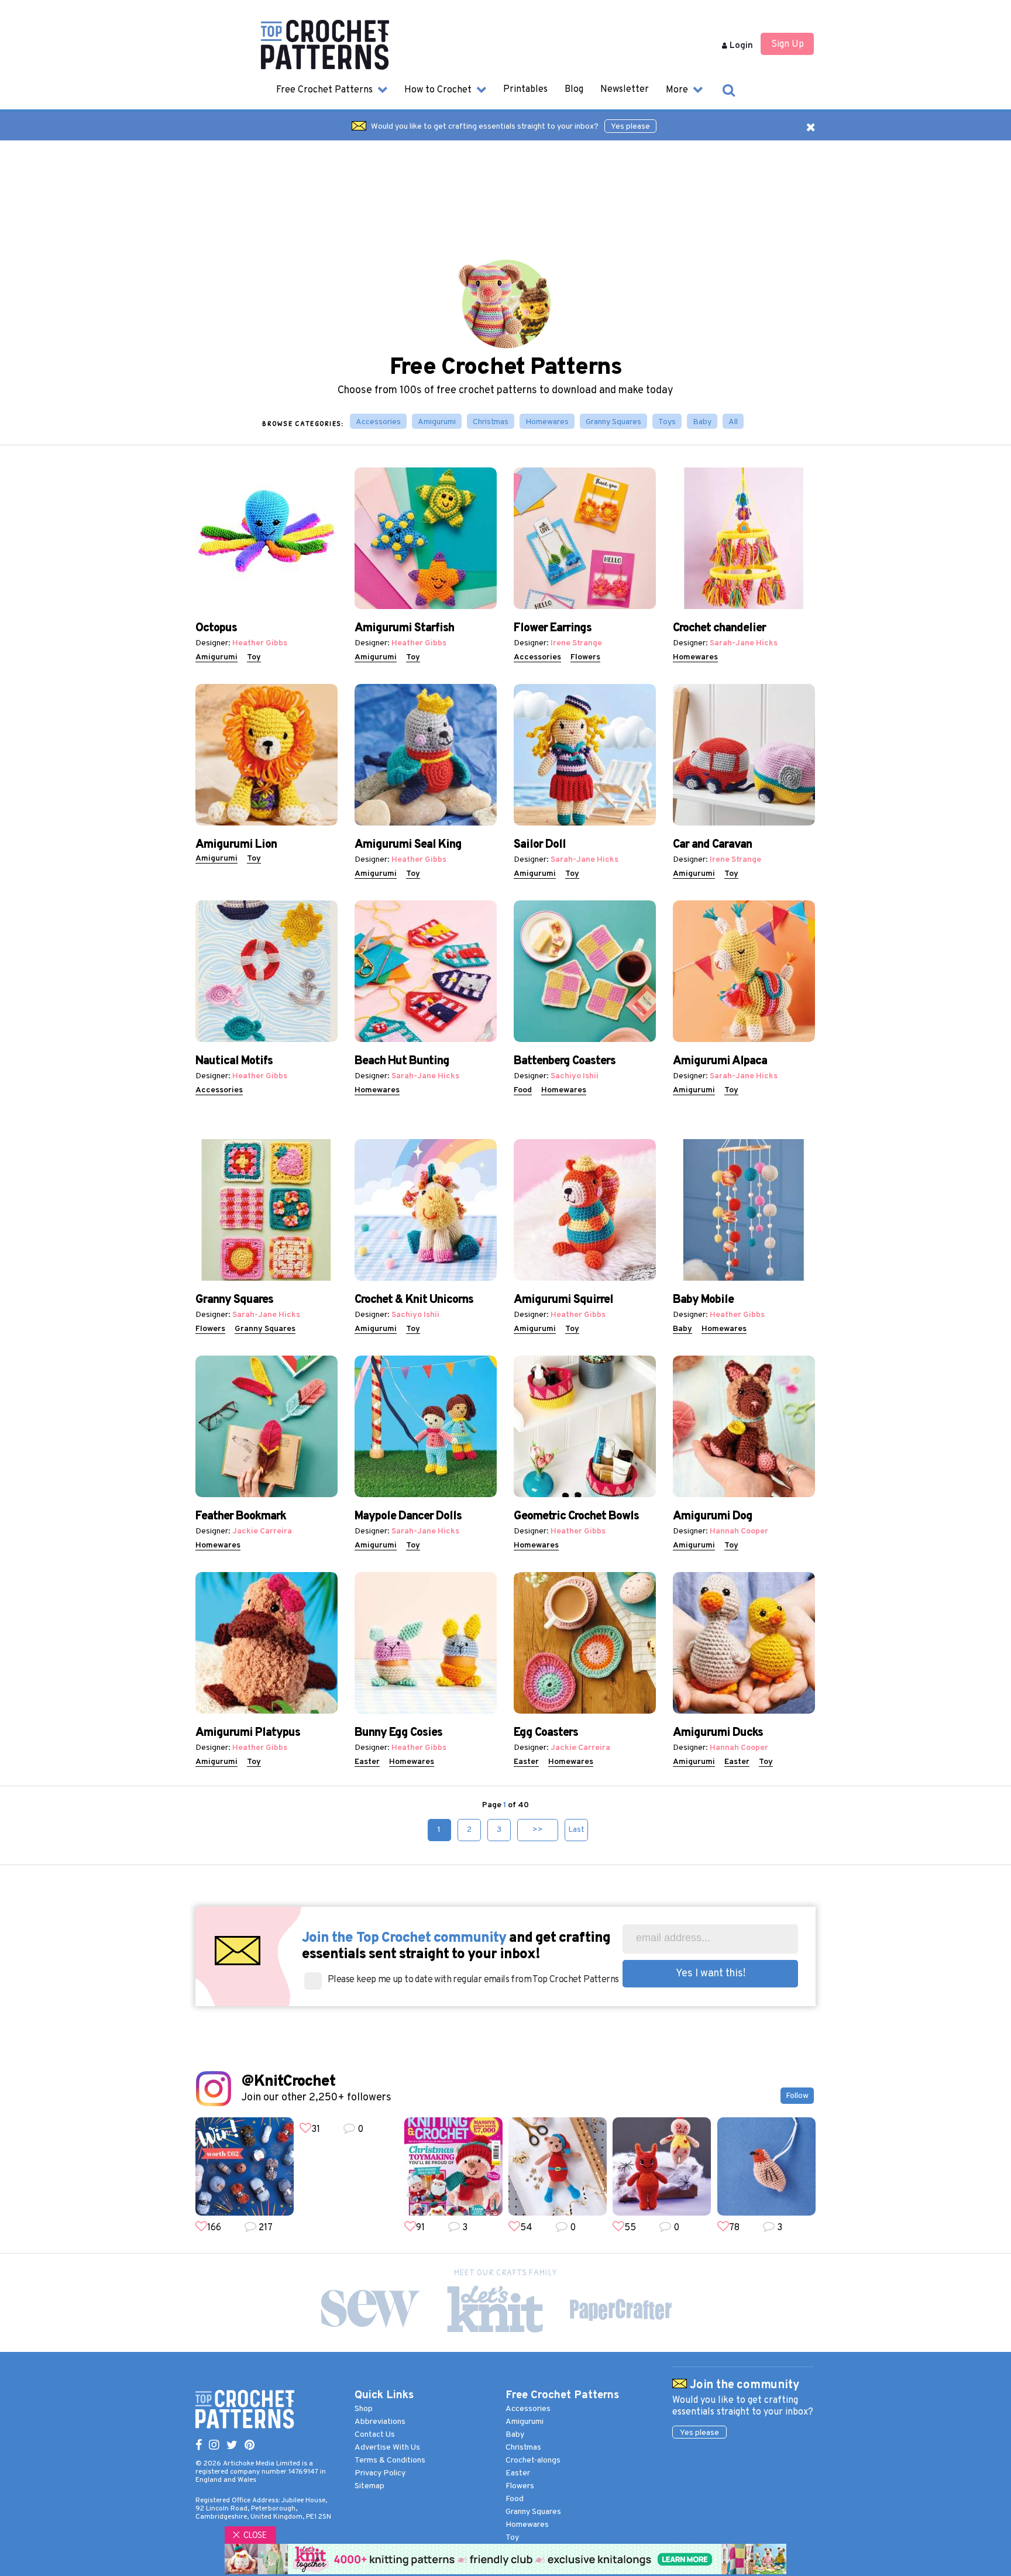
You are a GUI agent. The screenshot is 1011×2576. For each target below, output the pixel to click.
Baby (702, 422)
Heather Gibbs (260, 643)
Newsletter (625, 90)
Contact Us (375, 2435)
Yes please (630, 127)
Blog (574, 90)
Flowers (585, 657)
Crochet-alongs (533, 2460)
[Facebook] (199, 2446)
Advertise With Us (387, 2448)
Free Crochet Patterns (326, 90)
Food (523, 1090)
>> (538, 1830)
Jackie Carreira (262, 1531)
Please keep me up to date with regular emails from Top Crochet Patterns (473, 1980)
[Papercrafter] (620, 2310)
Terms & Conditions (390, 2460)
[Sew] (370, 2309)
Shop (364, 2409)
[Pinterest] (250, 2446)
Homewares (547, 422)
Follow (797, 2096)
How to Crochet (439, 90)
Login (740, 46)
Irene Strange (576, 643)
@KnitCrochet (288, 2082)
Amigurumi (437, 422)
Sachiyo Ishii (575, 1076)
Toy (254, 657)
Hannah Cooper (739, 1531)
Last (576, 1830)
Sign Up (788, 44)
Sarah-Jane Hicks (744, 643)
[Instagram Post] (245, 2166)
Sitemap (369, 2486)
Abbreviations (380, 2422)
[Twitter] (232, 2446)
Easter (367, 1762)
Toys (667, 422)
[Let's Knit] (495, 2309)
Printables (525, 90)
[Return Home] (325, 67)
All (733, 422)
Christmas (491, 422)
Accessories (378, 422)
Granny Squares (613, 422)
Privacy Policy (380, 2473)
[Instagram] (214, 2446)
